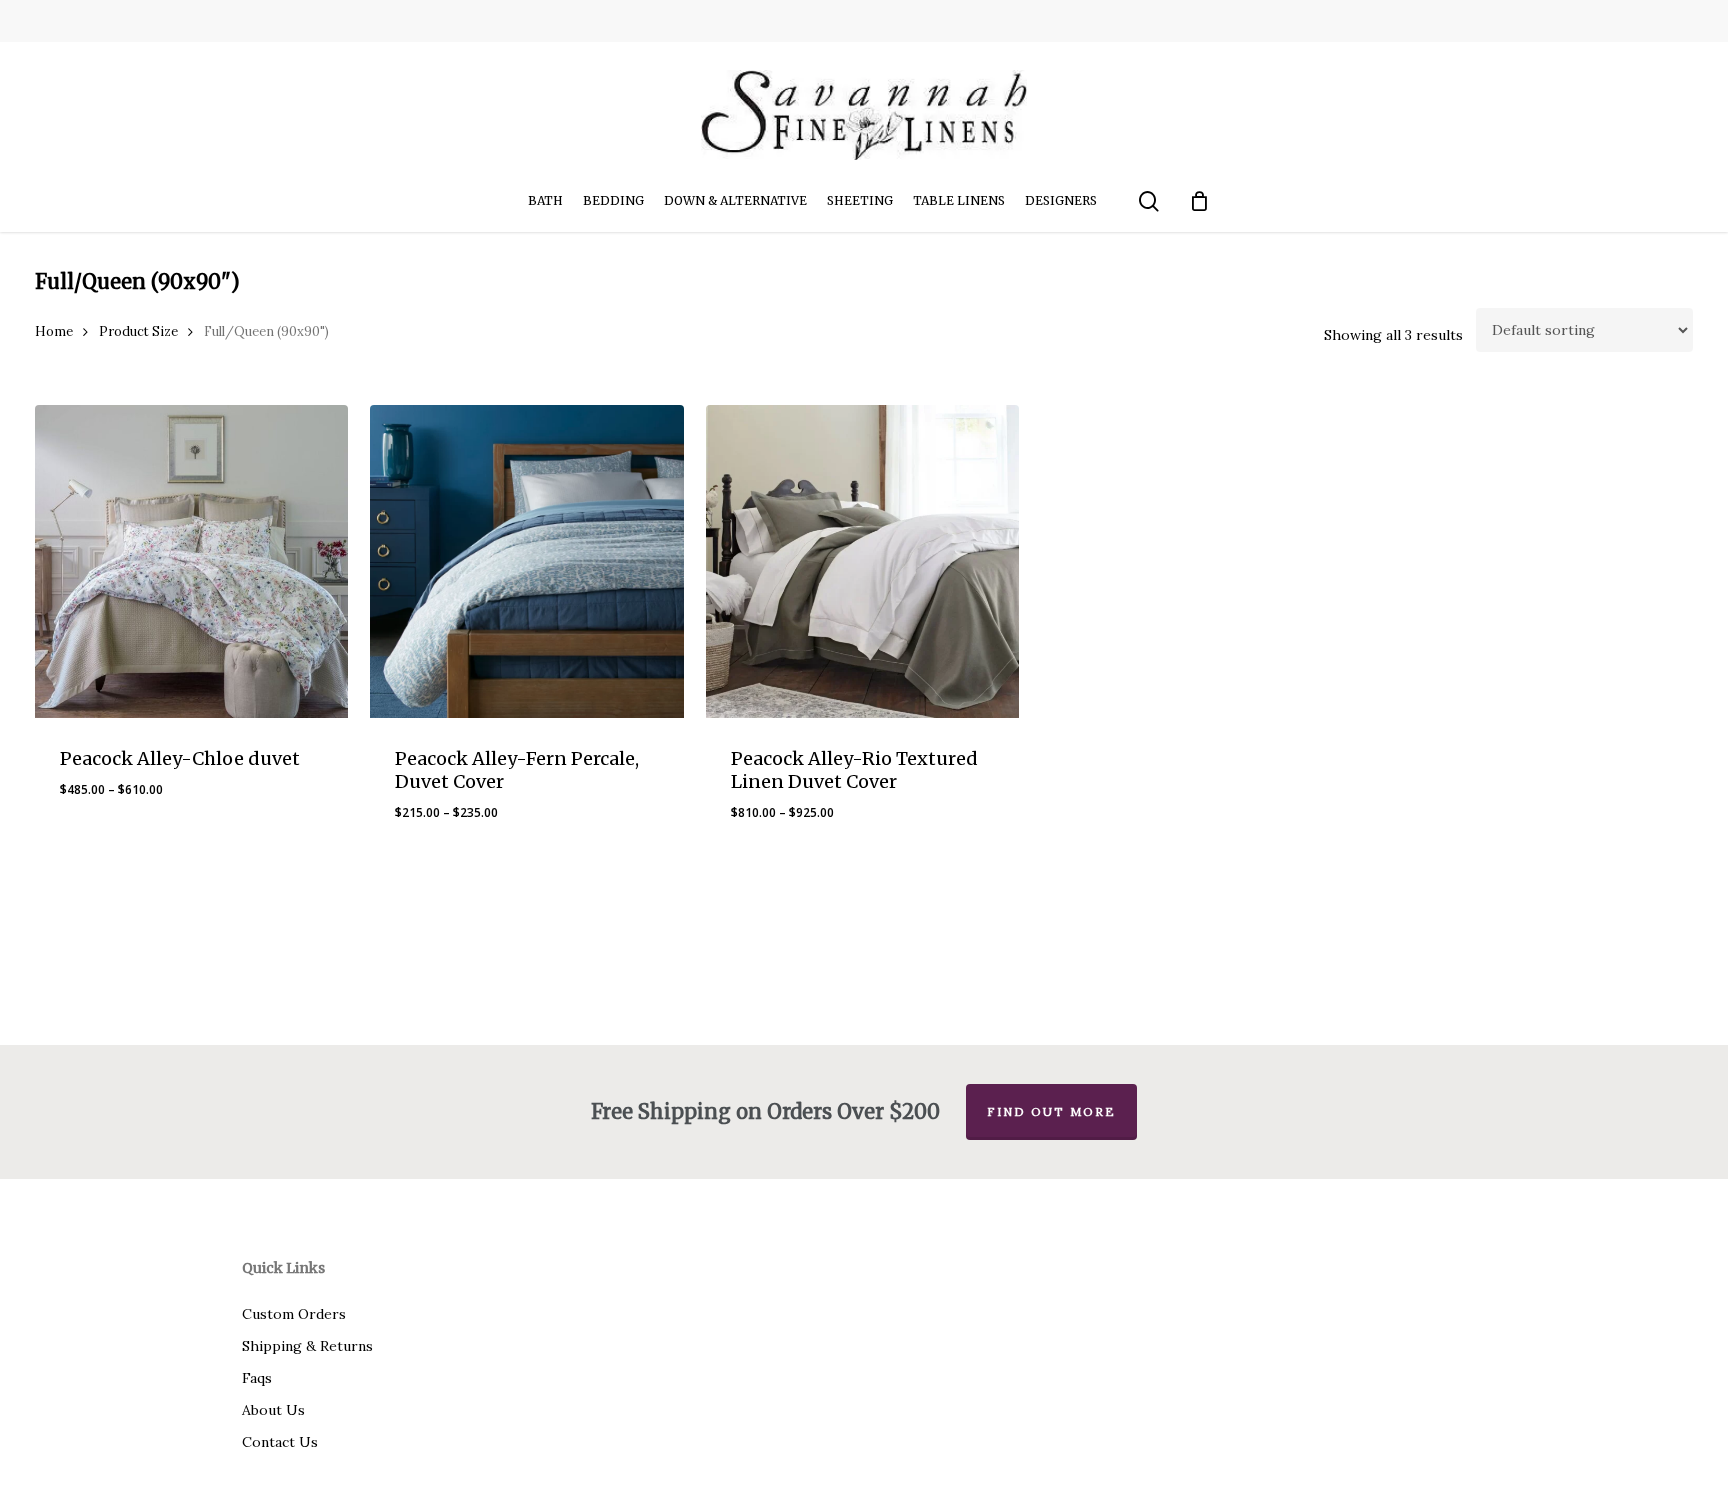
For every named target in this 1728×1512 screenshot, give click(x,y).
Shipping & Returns (307, 1346)
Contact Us (280, 1442)
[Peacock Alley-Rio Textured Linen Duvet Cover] (862, 561)
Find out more (1051, 1111)
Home (54, 331)
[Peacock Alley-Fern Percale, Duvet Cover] (526, 561)
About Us (273, 1410)
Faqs (257, 1378)
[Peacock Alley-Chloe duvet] (191, 561)
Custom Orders (294, 1314)
